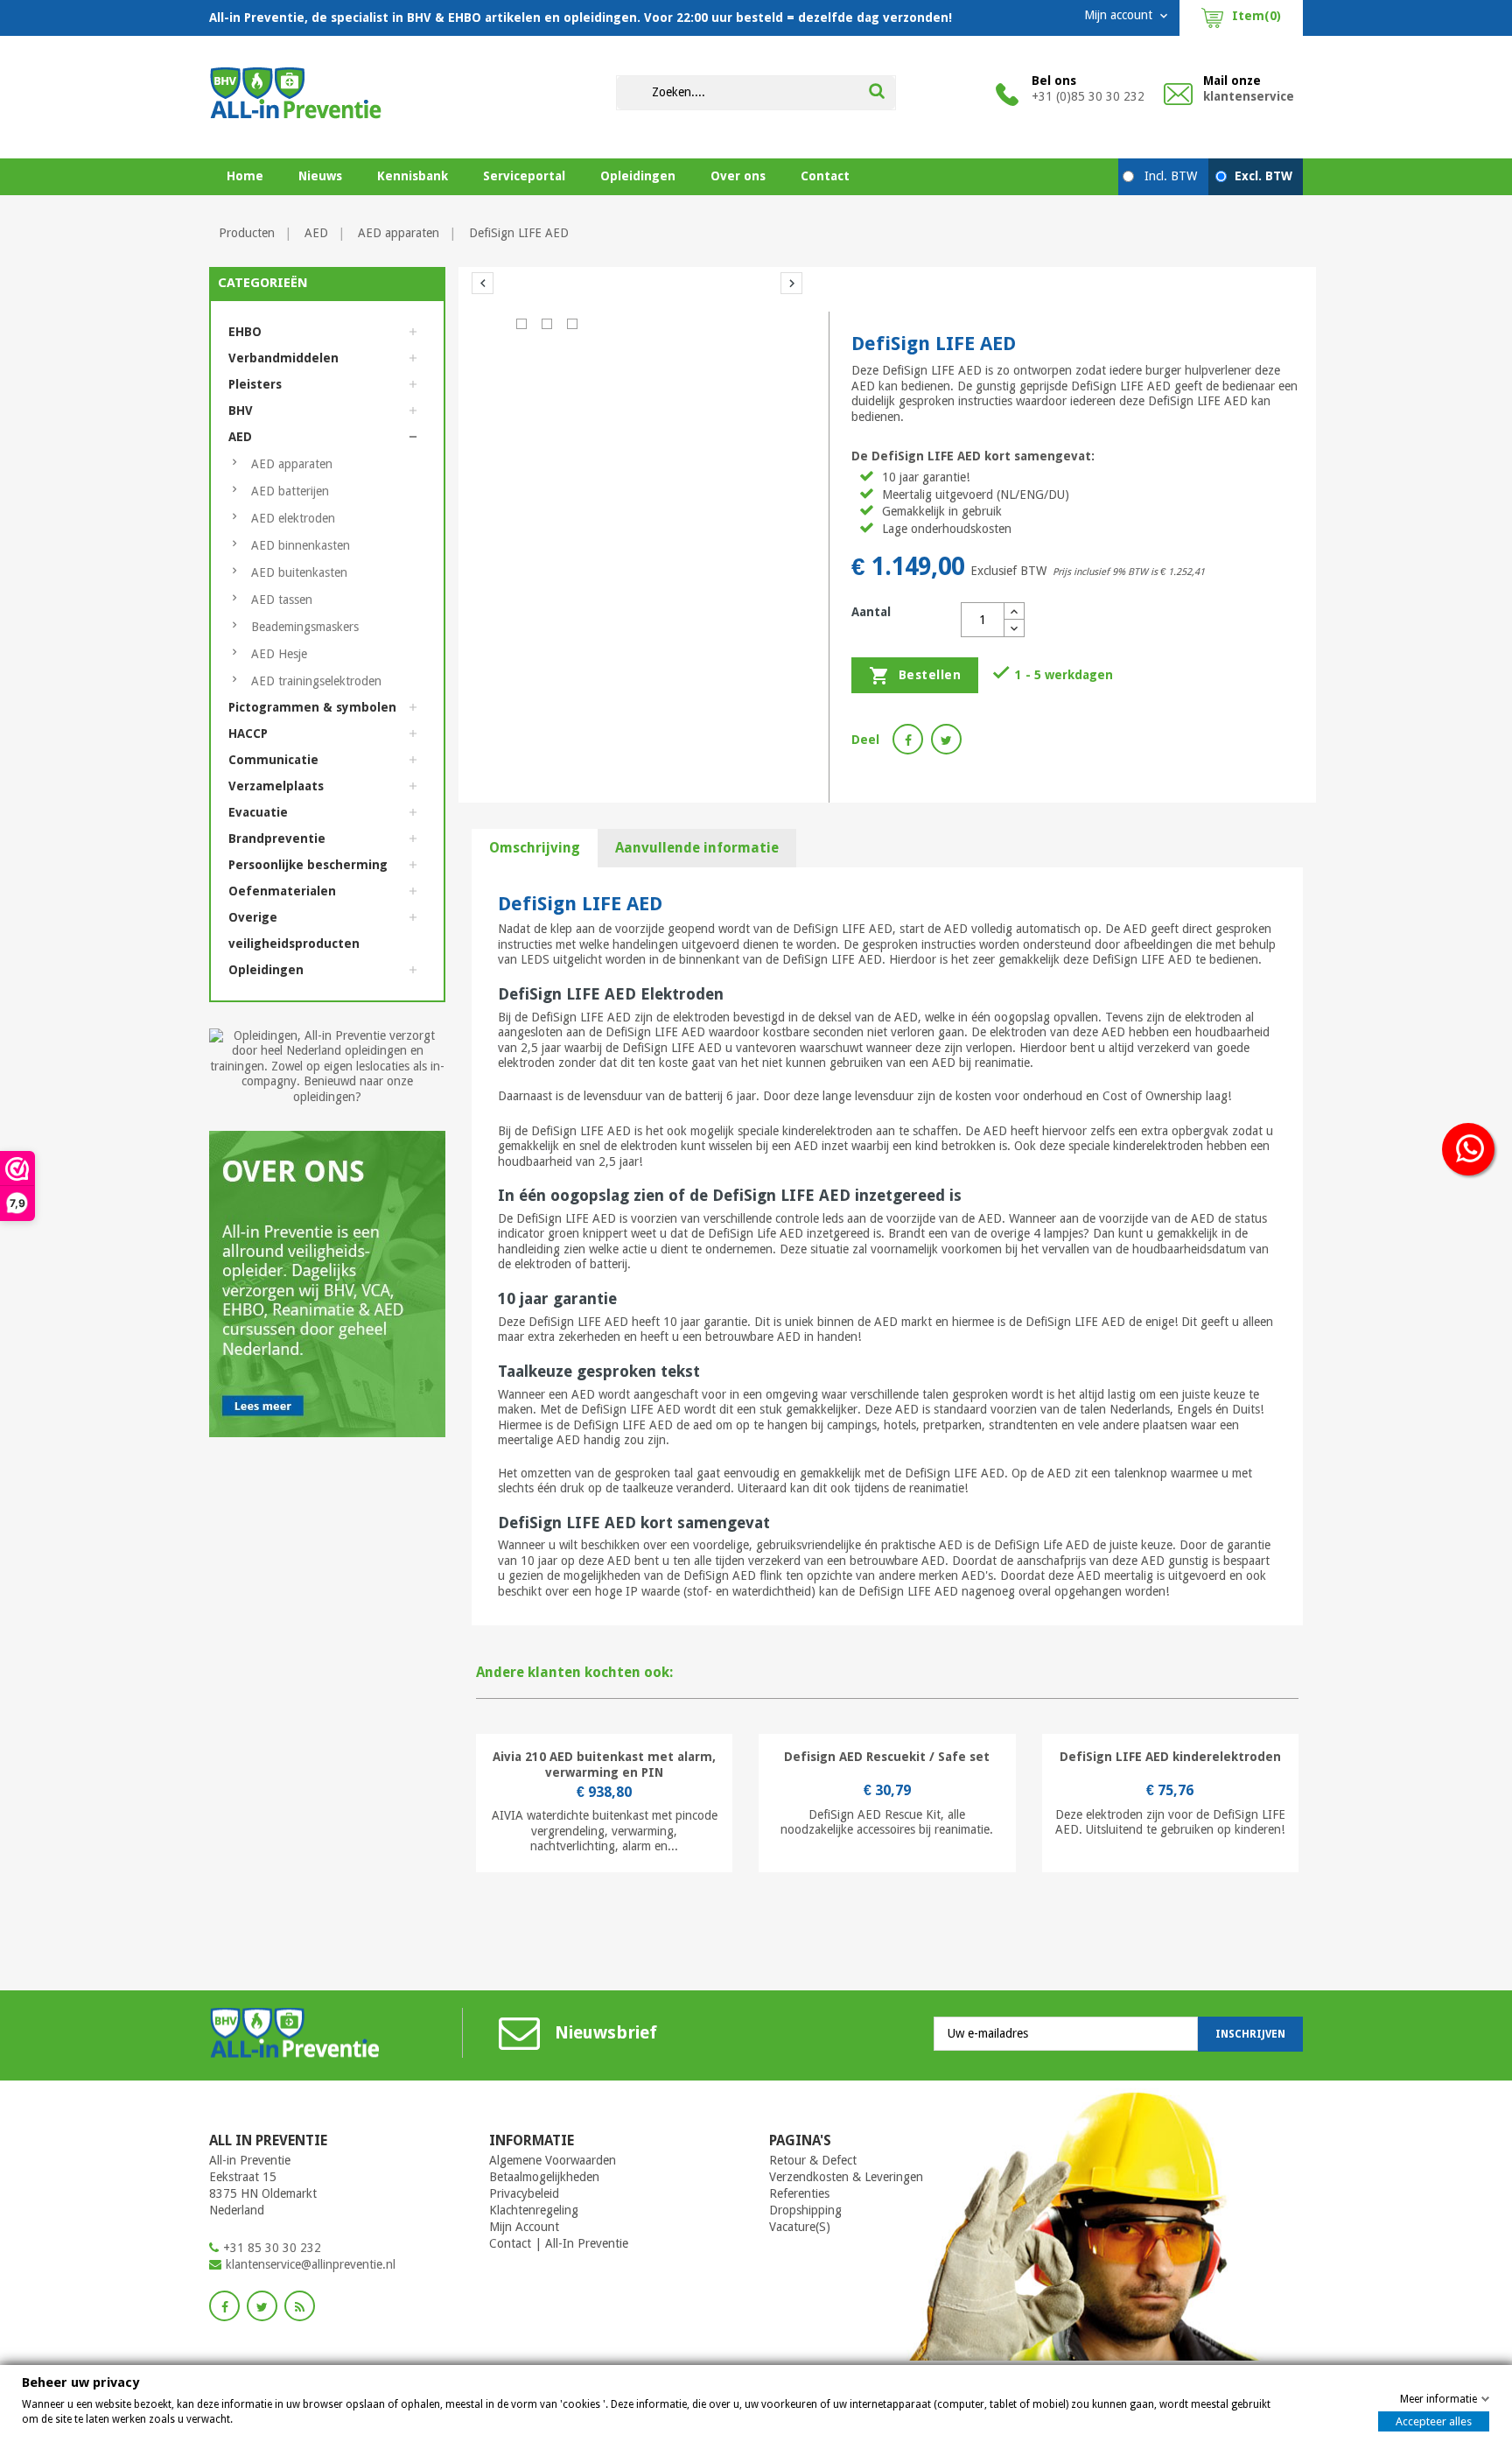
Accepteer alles (1434, 2421)
